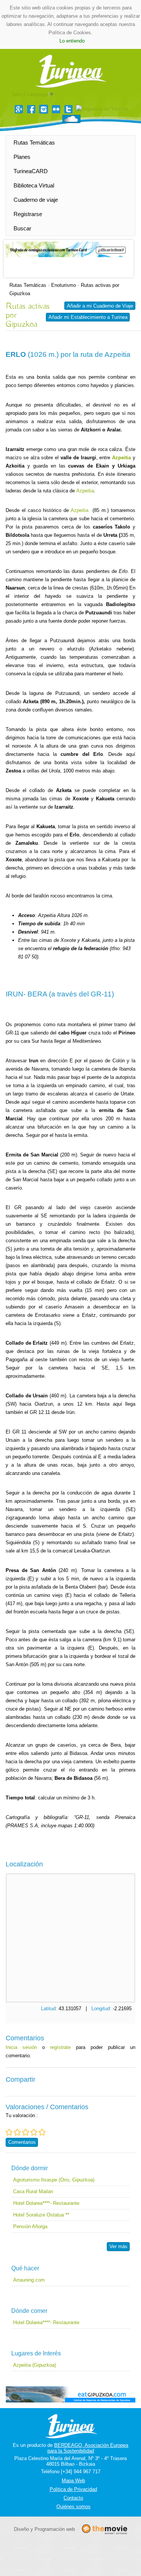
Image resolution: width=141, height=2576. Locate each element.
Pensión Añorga (30, 2226)
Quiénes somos (74, 2507)
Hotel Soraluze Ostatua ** (41, 2215)
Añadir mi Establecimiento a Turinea (88, 317)
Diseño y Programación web (44, 2529)
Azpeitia (85, 491)
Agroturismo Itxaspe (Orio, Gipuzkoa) (54, 2180)
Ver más (118, 2246)
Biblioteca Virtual (34, 185)
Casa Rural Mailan (33, 2191)
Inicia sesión (21, 2047)
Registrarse (28, 214)
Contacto (73, 2498)
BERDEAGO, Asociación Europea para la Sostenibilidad (88, 2448)
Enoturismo (64, 285)
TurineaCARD (31, 171)
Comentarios (22, 2142)
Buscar (22, 228)
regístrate (60, 2047)
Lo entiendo (72, 41)
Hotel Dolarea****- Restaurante (46, 2203)
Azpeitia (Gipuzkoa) (35, 2365)
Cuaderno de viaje (36, 200)
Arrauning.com (29, 2280)
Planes (22, 157)
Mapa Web (73, 2481)
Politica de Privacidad (73, 2489)
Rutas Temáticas (34, 142)
